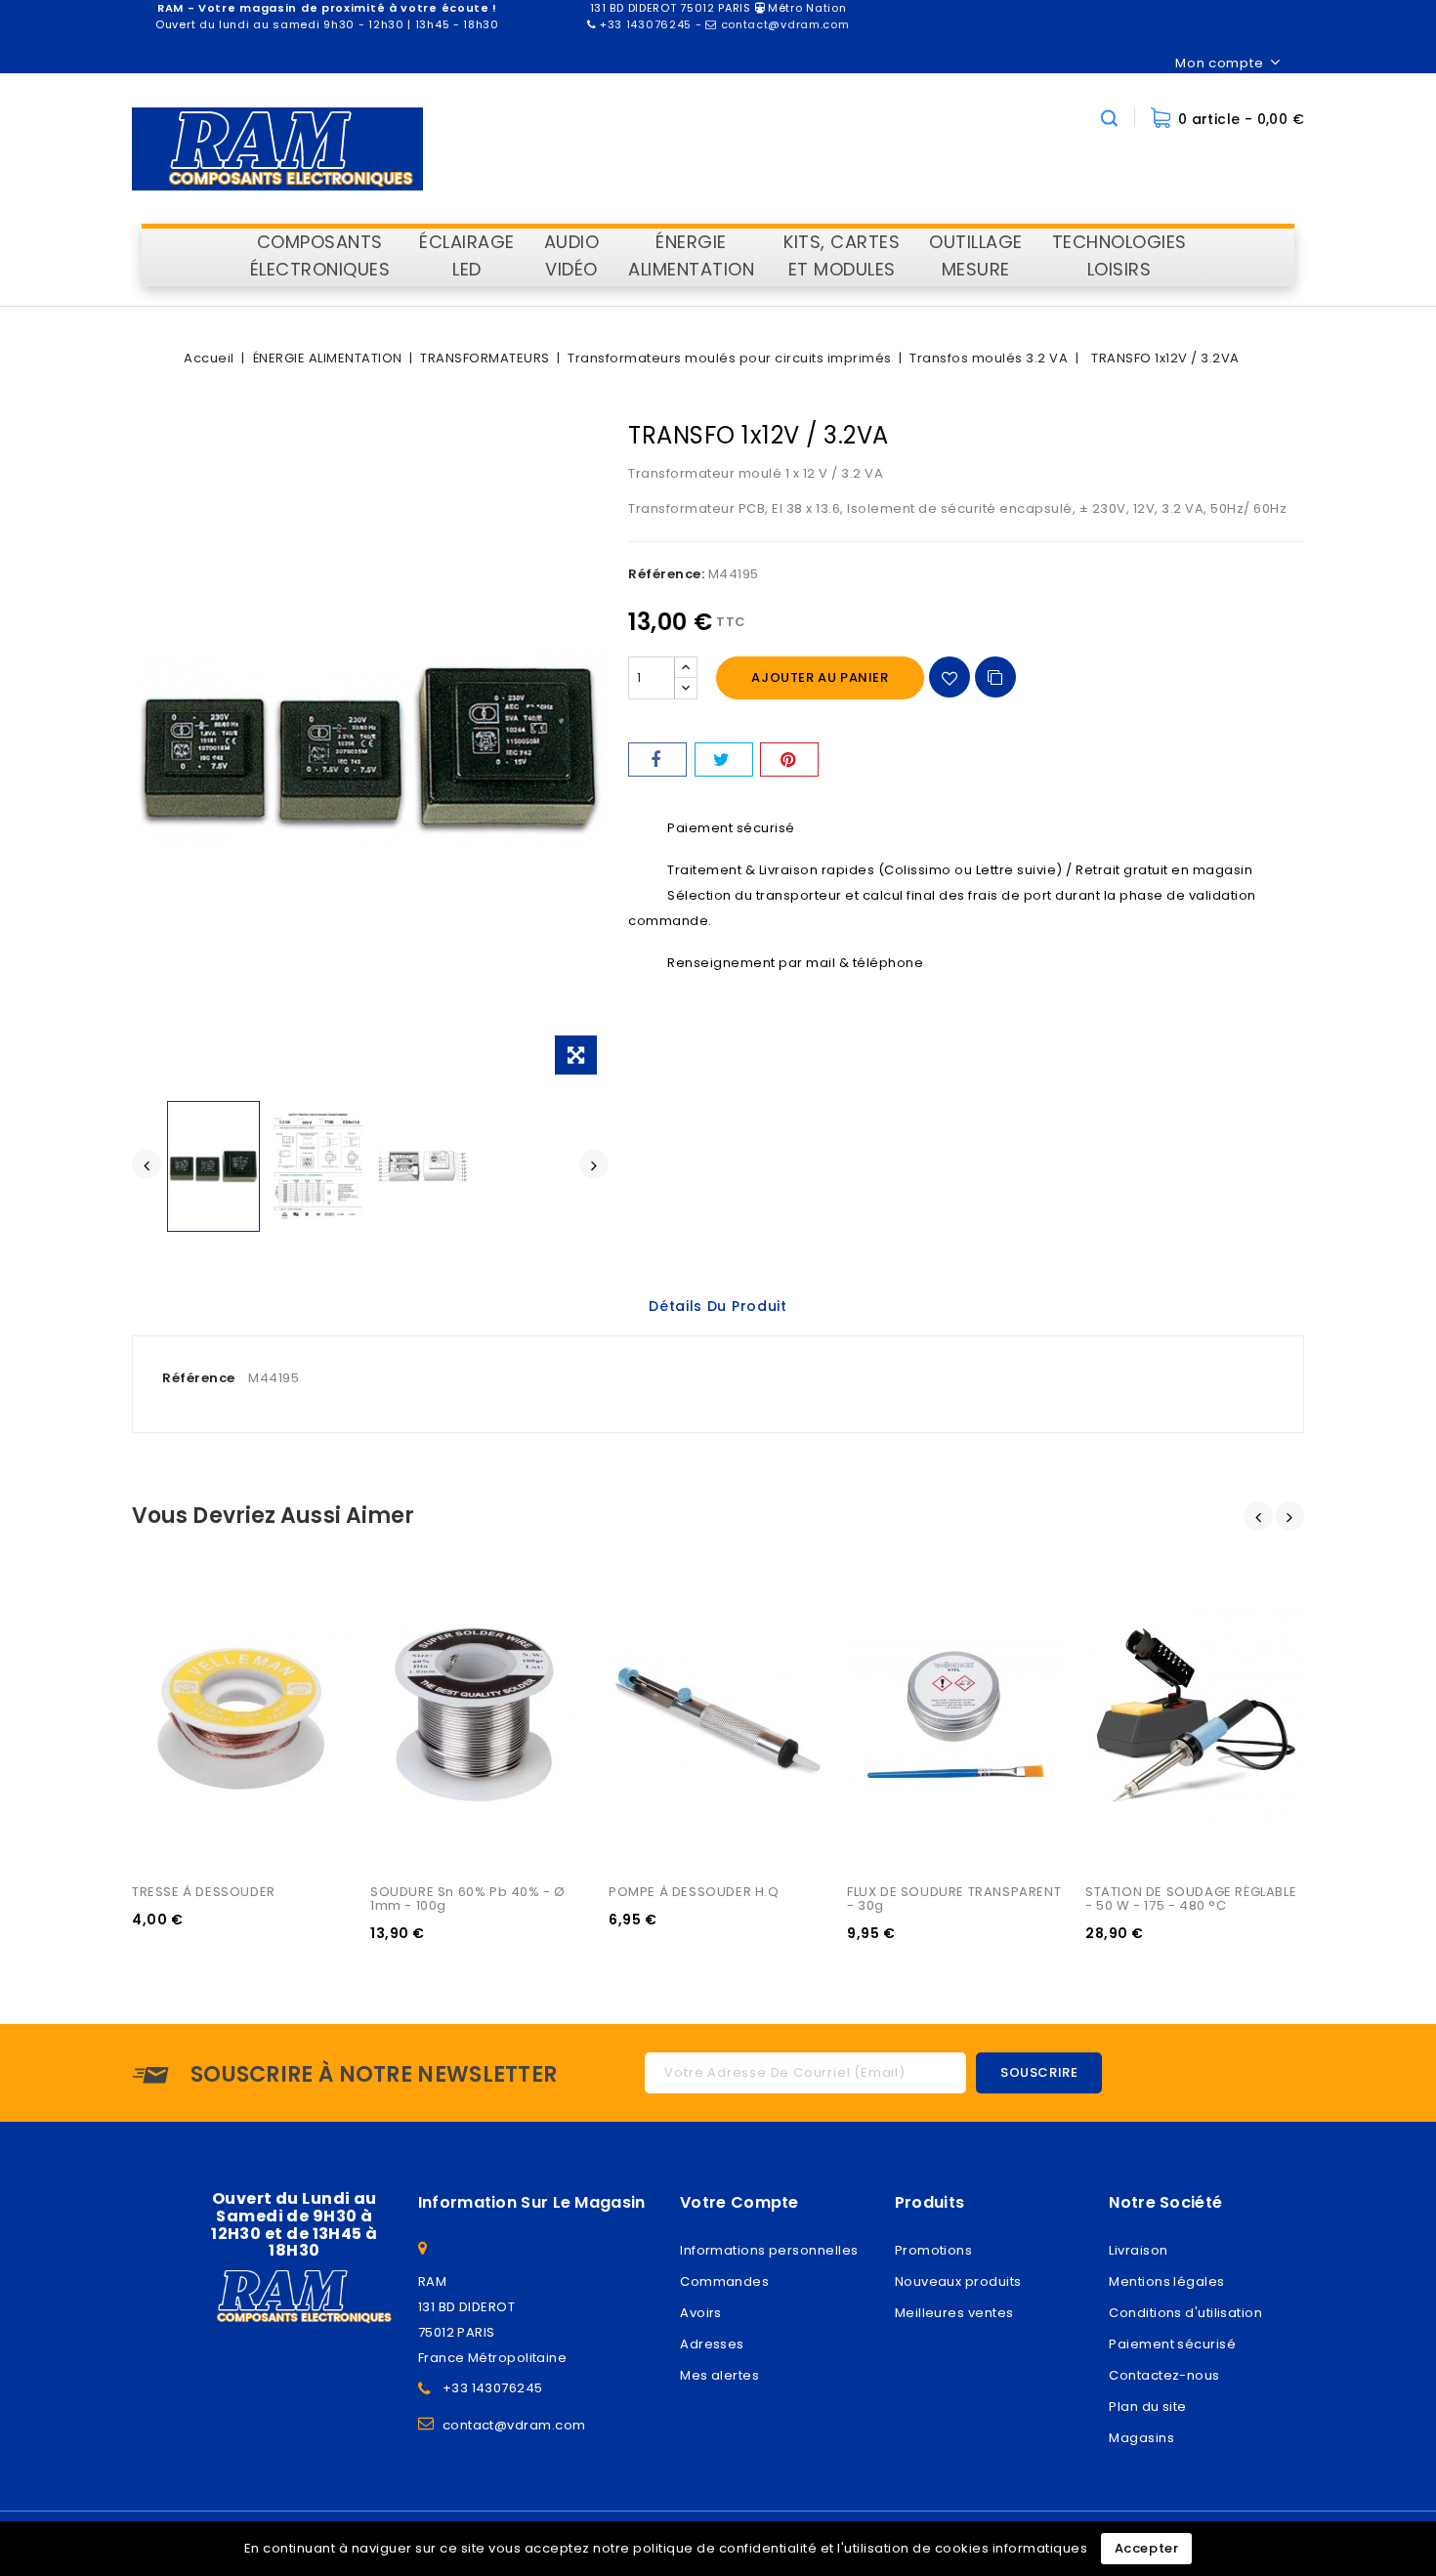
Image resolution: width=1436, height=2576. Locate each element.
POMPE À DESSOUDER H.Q (694, 1892)
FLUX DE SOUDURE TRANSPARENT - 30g (956, 1899)
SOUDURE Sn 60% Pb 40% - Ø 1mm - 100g (470, 1899)
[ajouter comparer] (995, 677)
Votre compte (739, 2202)
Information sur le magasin (532, 2202)
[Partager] (657, 760)
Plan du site (1147, 2407)
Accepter (1147, 2548)
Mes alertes (719, 2375)
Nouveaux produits (958, 2281)
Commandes (724, 2281)
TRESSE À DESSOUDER (204, 1892)
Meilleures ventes (954, 2313)
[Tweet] (724, 760)
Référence (199, 1378)
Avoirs (701, 2313)
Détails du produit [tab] (718, 1306)
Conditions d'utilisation (1185, 2313)
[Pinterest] (789, 760)
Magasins (1141, 2438)
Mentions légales (1166, 2281)
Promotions (934, 2250)
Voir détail (169, 1649)
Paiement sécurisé (1172, 2344)
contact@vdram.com (514, 2425)
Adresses (712, 2344)
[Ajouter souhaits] (950, 677)
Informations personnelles (769, 2250)
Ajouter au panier (820, 677)
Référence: (666, 574)
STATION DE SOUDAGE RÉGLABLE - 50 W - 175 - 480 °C (1193, 1899)
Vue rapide (169, 1609)
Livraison (1138, 2250)
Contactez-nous (1164, 2375)
